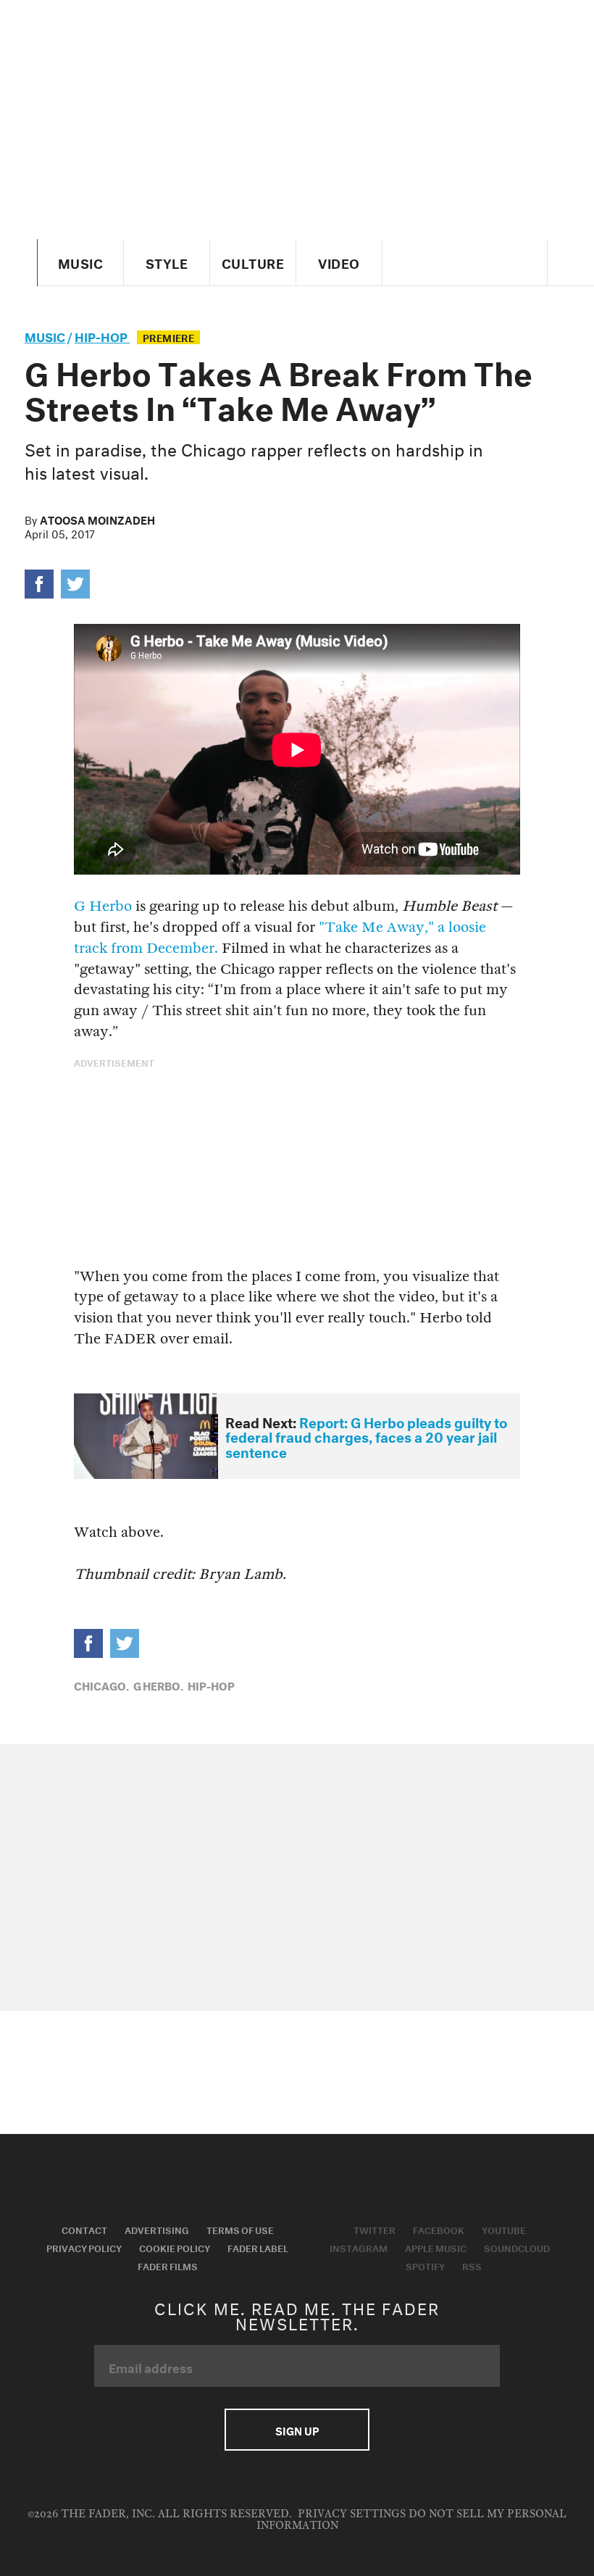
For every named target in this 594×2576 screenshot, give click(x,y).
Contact (84, 2229)
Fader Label (258, 2247)
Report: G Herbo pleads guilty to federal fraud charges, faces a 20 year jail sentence (366, 1436)
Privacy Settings (352, 2514)
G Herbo (103, 906)
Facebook (439, 2229)
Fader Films (168, 2265)
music (45, 335)
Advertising (157, 2229)
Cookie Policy (175, 2247)
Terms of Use (240, 2229)
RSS (472, 2265)
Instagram (359, 2247)
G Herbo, (158, 1685)
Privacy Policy (84, 2247)
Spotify (425, 2265)
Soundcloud (517, 2247)
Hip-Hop (102, 335)
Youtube (504, 2229)
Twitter (375, 2229)
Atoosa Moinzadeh (97, 519)
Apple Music (436, 2247)
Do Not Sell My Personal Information (412, 2520)
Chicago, (101, 1685)
